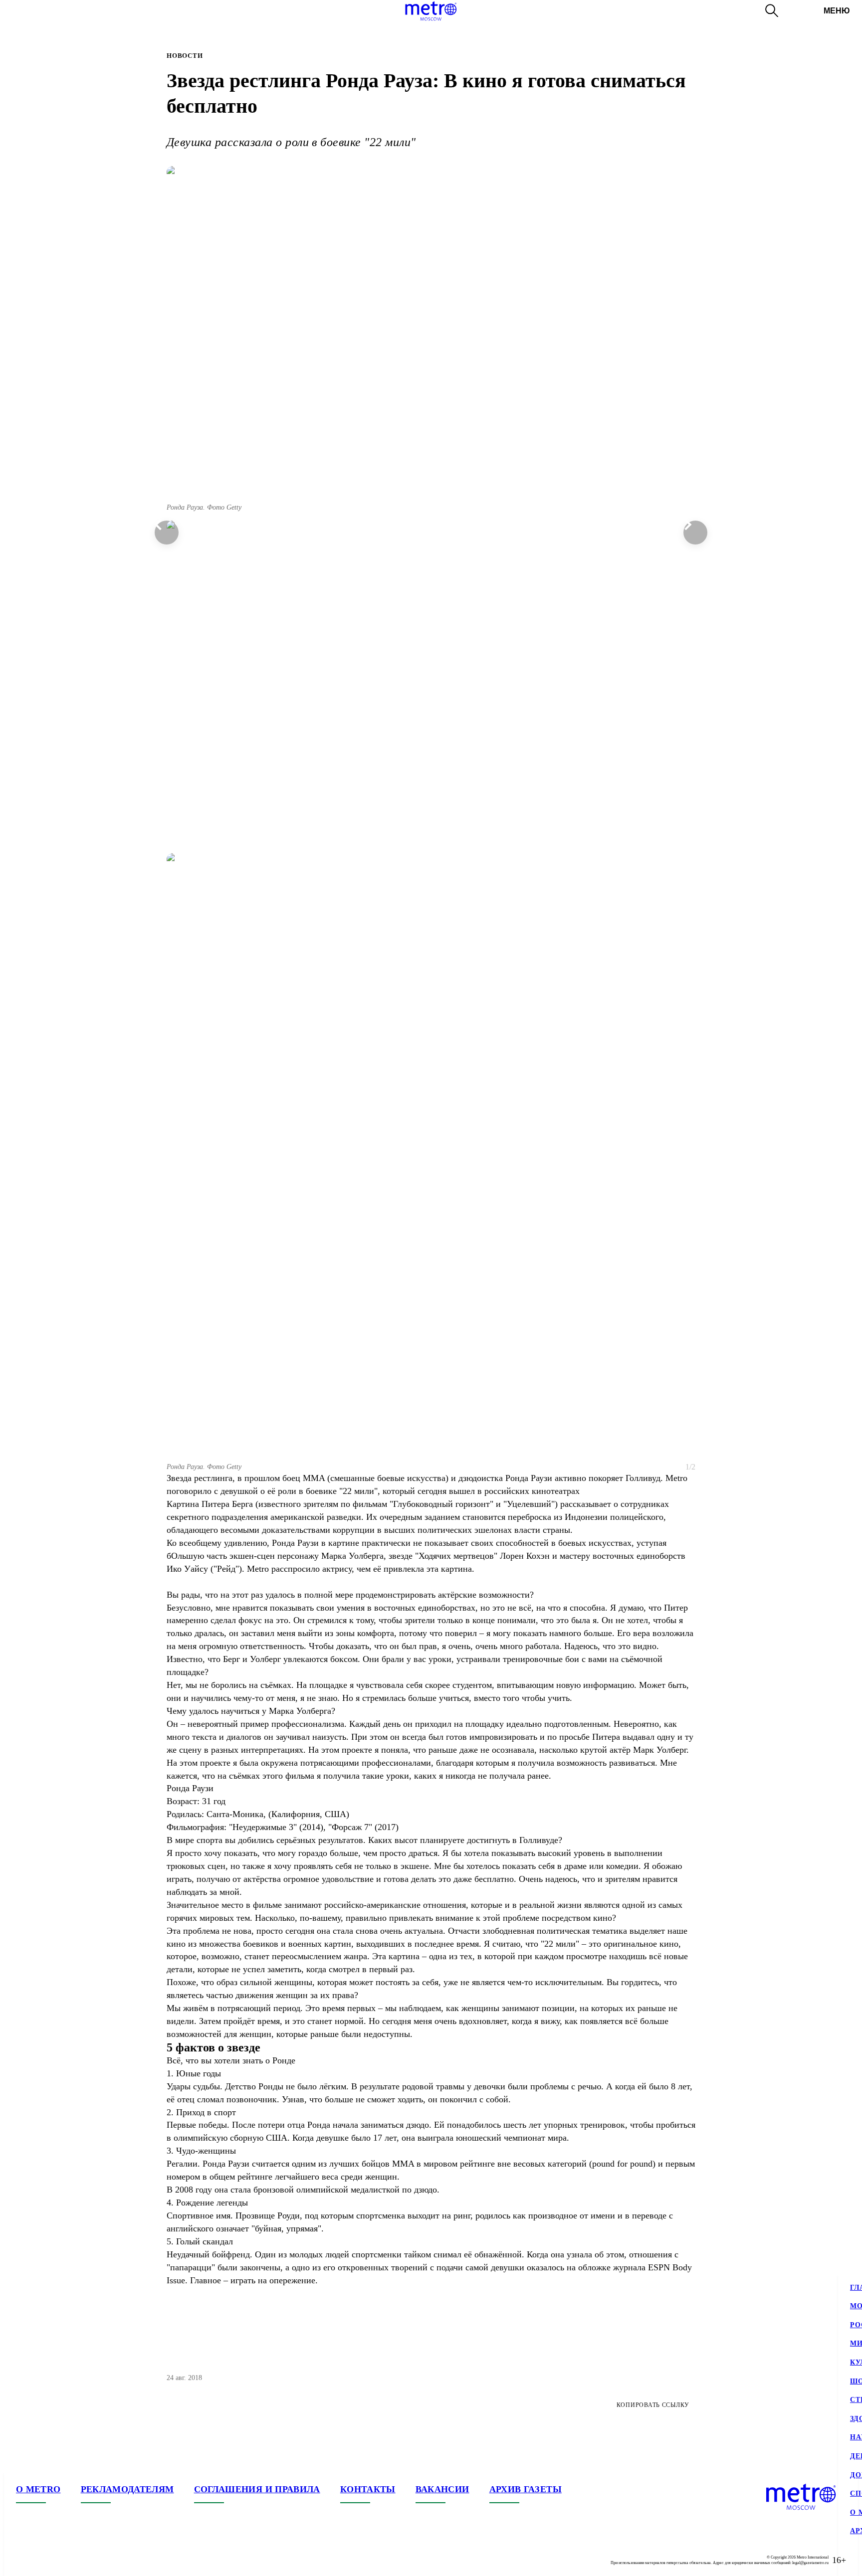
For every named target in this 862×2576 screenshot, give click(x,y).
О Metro (38, 2489)
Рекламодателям (127, 2489)
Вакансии (442, 2489)
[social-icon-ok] (64, 2560)
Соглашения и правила (257, 2489)
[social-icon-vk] (24, 2560)
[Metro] (431, 11)
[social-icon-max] (84, 2560)
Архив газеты (526, 2489)
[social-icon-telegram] (44, 2560)
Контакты (368, 2489)
